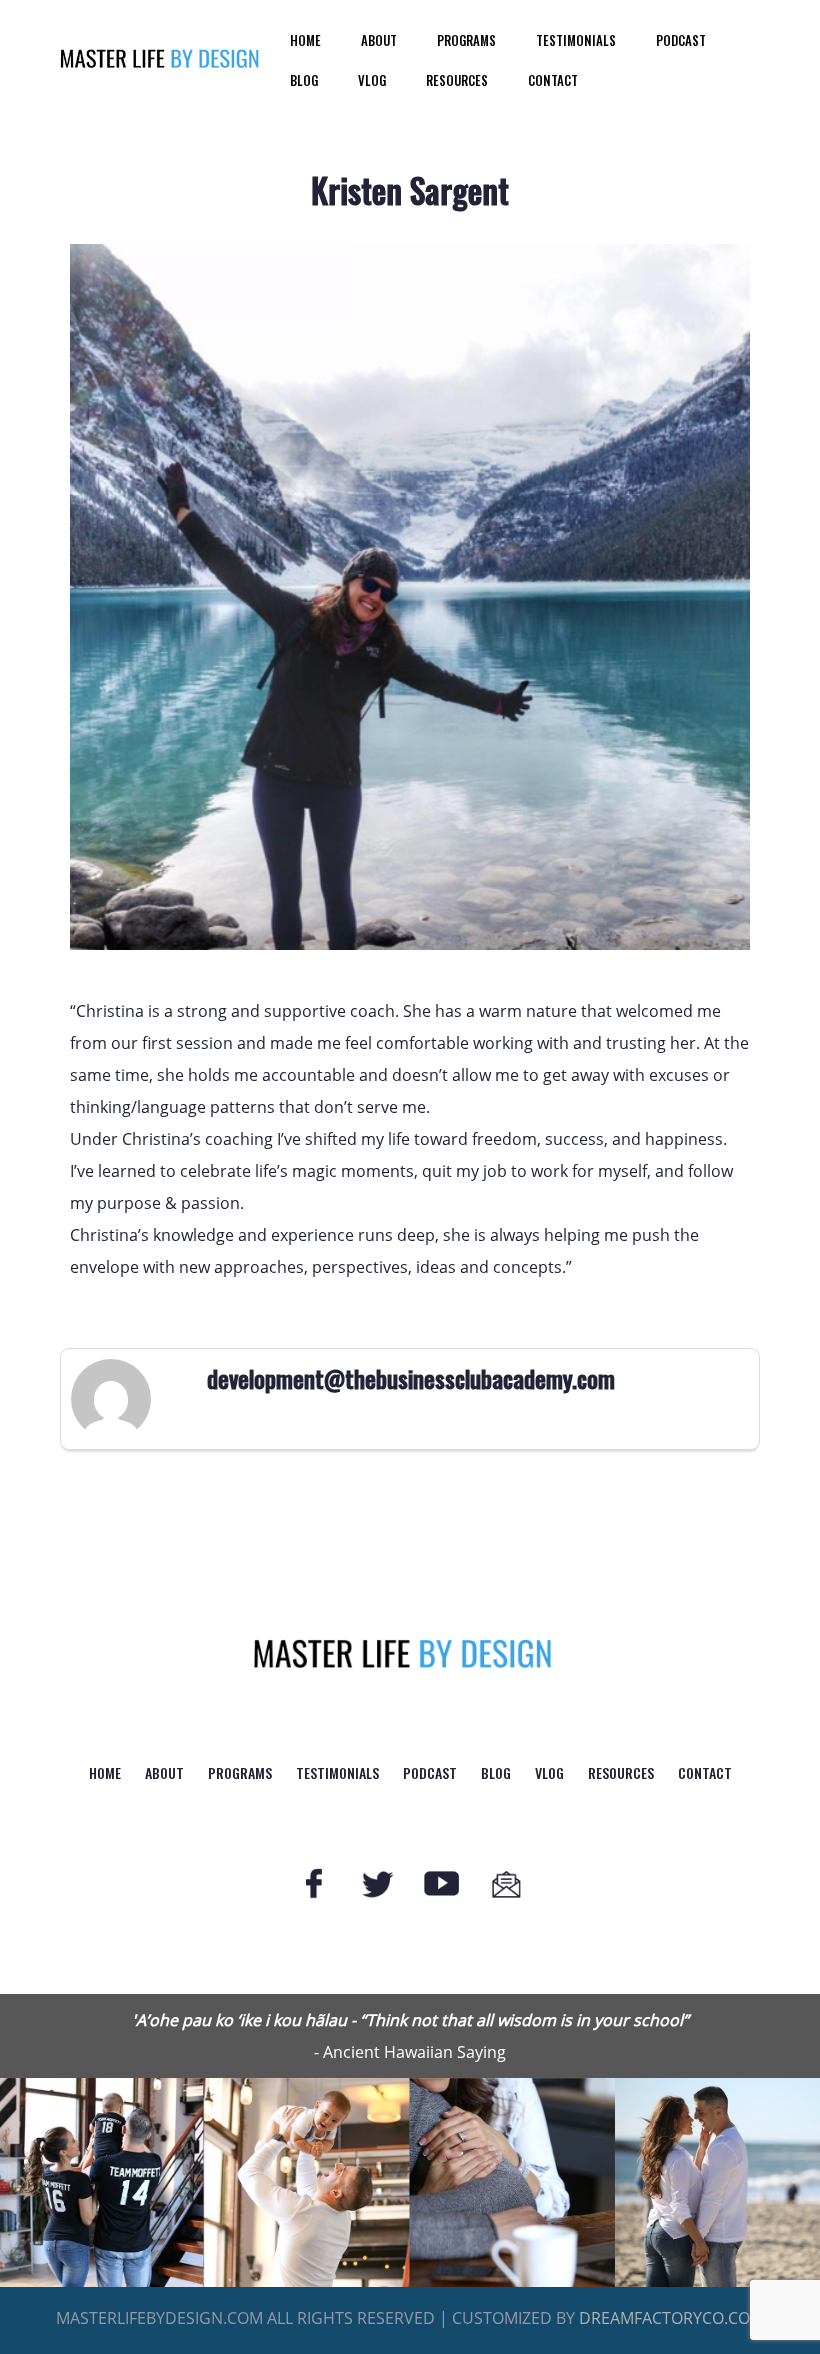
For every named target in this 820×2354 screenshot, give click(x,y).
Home (305, 40)
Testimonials (576, 40)
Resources (457, 80)
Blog (304, 80)
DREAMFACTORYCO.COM (671, 2318)
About (379, 40)
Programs (466, 40)
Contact (553, 80)
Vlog (372, 80)
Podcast (681, 40)
